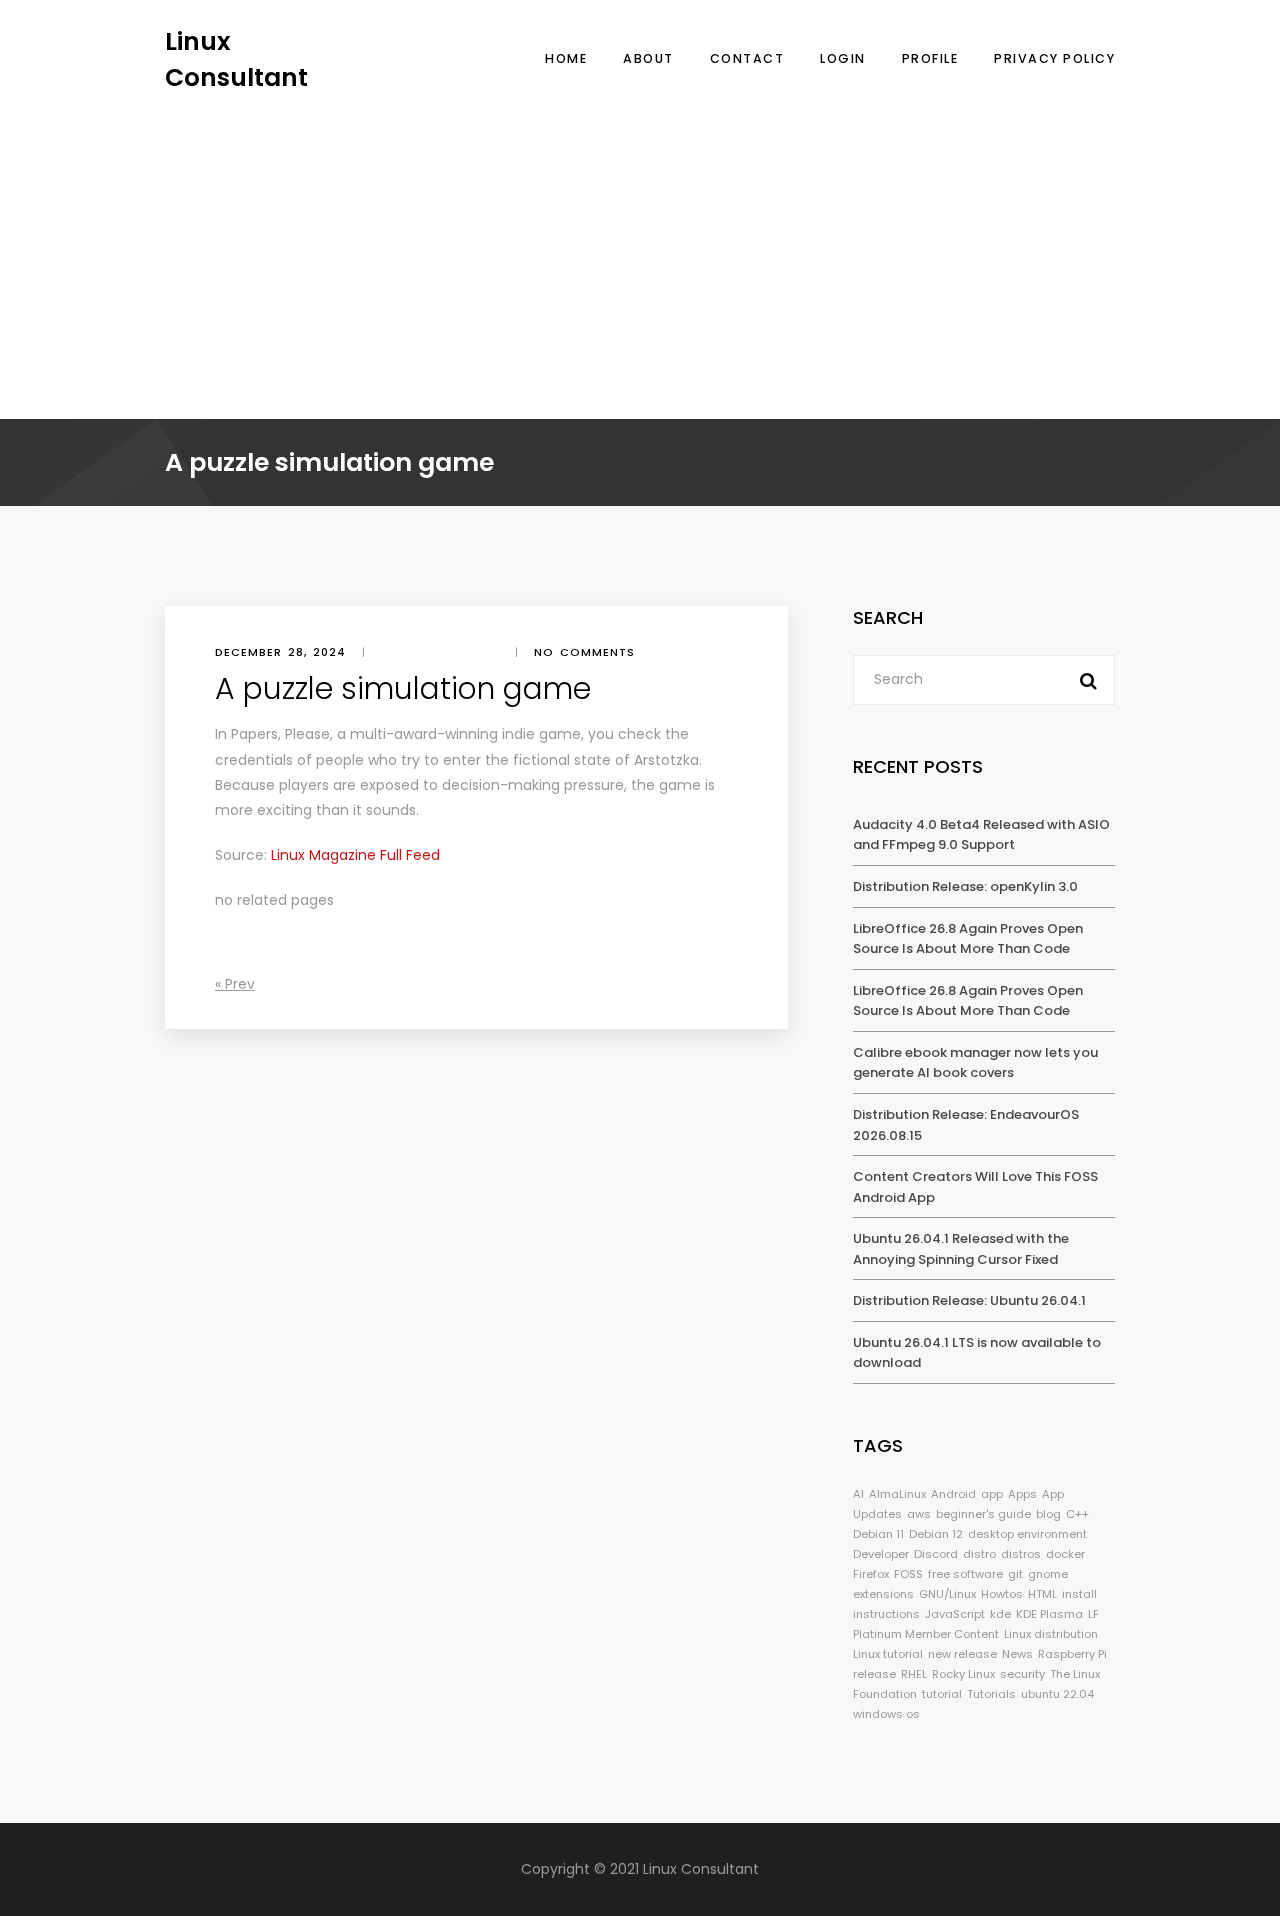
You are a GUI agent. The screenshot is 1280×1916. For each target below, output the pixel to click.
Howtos (1002, 1594)
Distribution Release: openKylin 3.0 (965, 886)
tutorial (942, 1694)
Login (843, 58)
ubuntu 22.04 (1057, 1694)
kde (1000, 1614)
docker (1065, 1554)
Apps (1022, 1494)
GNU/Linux (947, 1594)
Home (566, 58)
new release (962, 1654)
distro (979, 1554)
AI (858, 1494)
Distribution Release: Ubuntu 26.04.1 (969, 1300)
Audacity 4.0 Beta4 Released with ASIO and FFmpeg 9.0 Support (981, 835)
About (648, 58)
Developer (881, 1554)
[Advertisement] (640, 245)
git (1015, 1574)
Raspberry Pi (1072, 1654)
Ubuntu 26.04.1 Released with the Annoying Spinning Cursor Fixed (961, 1249)
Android (953, 1494)
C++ (1077, 1514)
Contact (747, 58)
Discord (936, 1554)
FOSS (908, 1574)
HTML (1042, 1594)
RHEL (914, 1674)
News (1017, 1654)
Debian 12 (936, 1534)
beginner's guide (983, 1514)
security (1022, 1674)
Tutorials (991, 1694)
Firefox (871, 1574)
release (874, 1674)
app (992, 1494)
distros (1021, 1554)
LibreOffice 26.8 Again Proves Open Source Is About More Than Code (968, 939)
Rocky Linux (963, 1674)
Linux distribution (1051, 1634)
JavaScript (955, 1614)
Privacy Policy (1054, 58)
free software (965, 1574)
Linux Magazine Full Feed (355, 855)
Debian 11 (878, 1534)
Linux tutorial (888, 1654)
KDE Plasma (1049, 1614)
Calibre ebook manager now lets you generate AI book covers (975, 1063)
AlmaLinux (897, 1494)
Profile (930, 58)
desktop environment (1027, 1534)
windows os (886, 1714)
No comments (584, 652)
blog (1048, 1514)
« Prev (235, 984)
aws (919, 1514)
